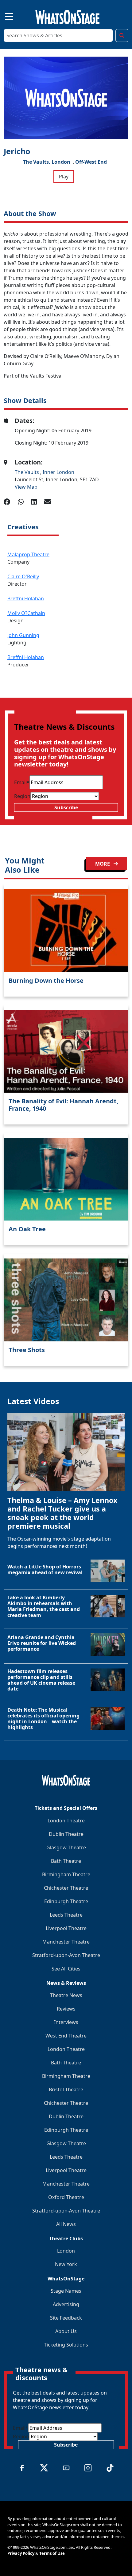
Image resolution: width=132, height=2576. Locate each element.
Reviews (66, 2009)
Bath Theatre (66, 1861)
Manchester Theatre (66, 1942)
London (61, 162)
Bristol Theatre (66, 2090)
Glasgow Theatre (66, 1847)
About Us (66, 2331)
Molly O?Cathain (26, 613)
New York (66, 2264)
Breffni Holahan (26, 598)
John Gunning (23, 635)
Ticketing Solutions (66, 2345)
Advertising (66, 2304)
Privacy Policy (21, 2553)
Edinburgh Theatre (66, 1901)
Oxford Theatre (66, 2197)
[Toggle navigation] (4, 16)
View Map (26, 487)
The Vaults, (37, 162)
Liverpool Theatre (66, 1928)
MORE (103, 864)
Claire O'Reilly (23, 576)
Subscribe (66, 807)
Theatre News (66, 1995)
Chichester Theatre (66, 1888)
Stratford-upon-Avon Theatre (66, 1955)
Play (64, 177)
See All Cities (66, 1969)
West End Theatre (66, 2036)
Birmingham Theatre (66, 1874)
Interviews (66, 2022)
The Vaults (27, 472)
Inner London (58, 472)
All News (66, 2224)
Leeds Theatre (66, 1915)
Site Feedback (66, 2318)
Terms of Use (52, 2553)
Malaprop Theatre (28, 554)
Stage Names (66, 2291)
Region (22, 796)
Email (22, 782)
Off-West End (91, 162)
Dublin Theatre (66, 1834)
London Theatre (66, 1821)
